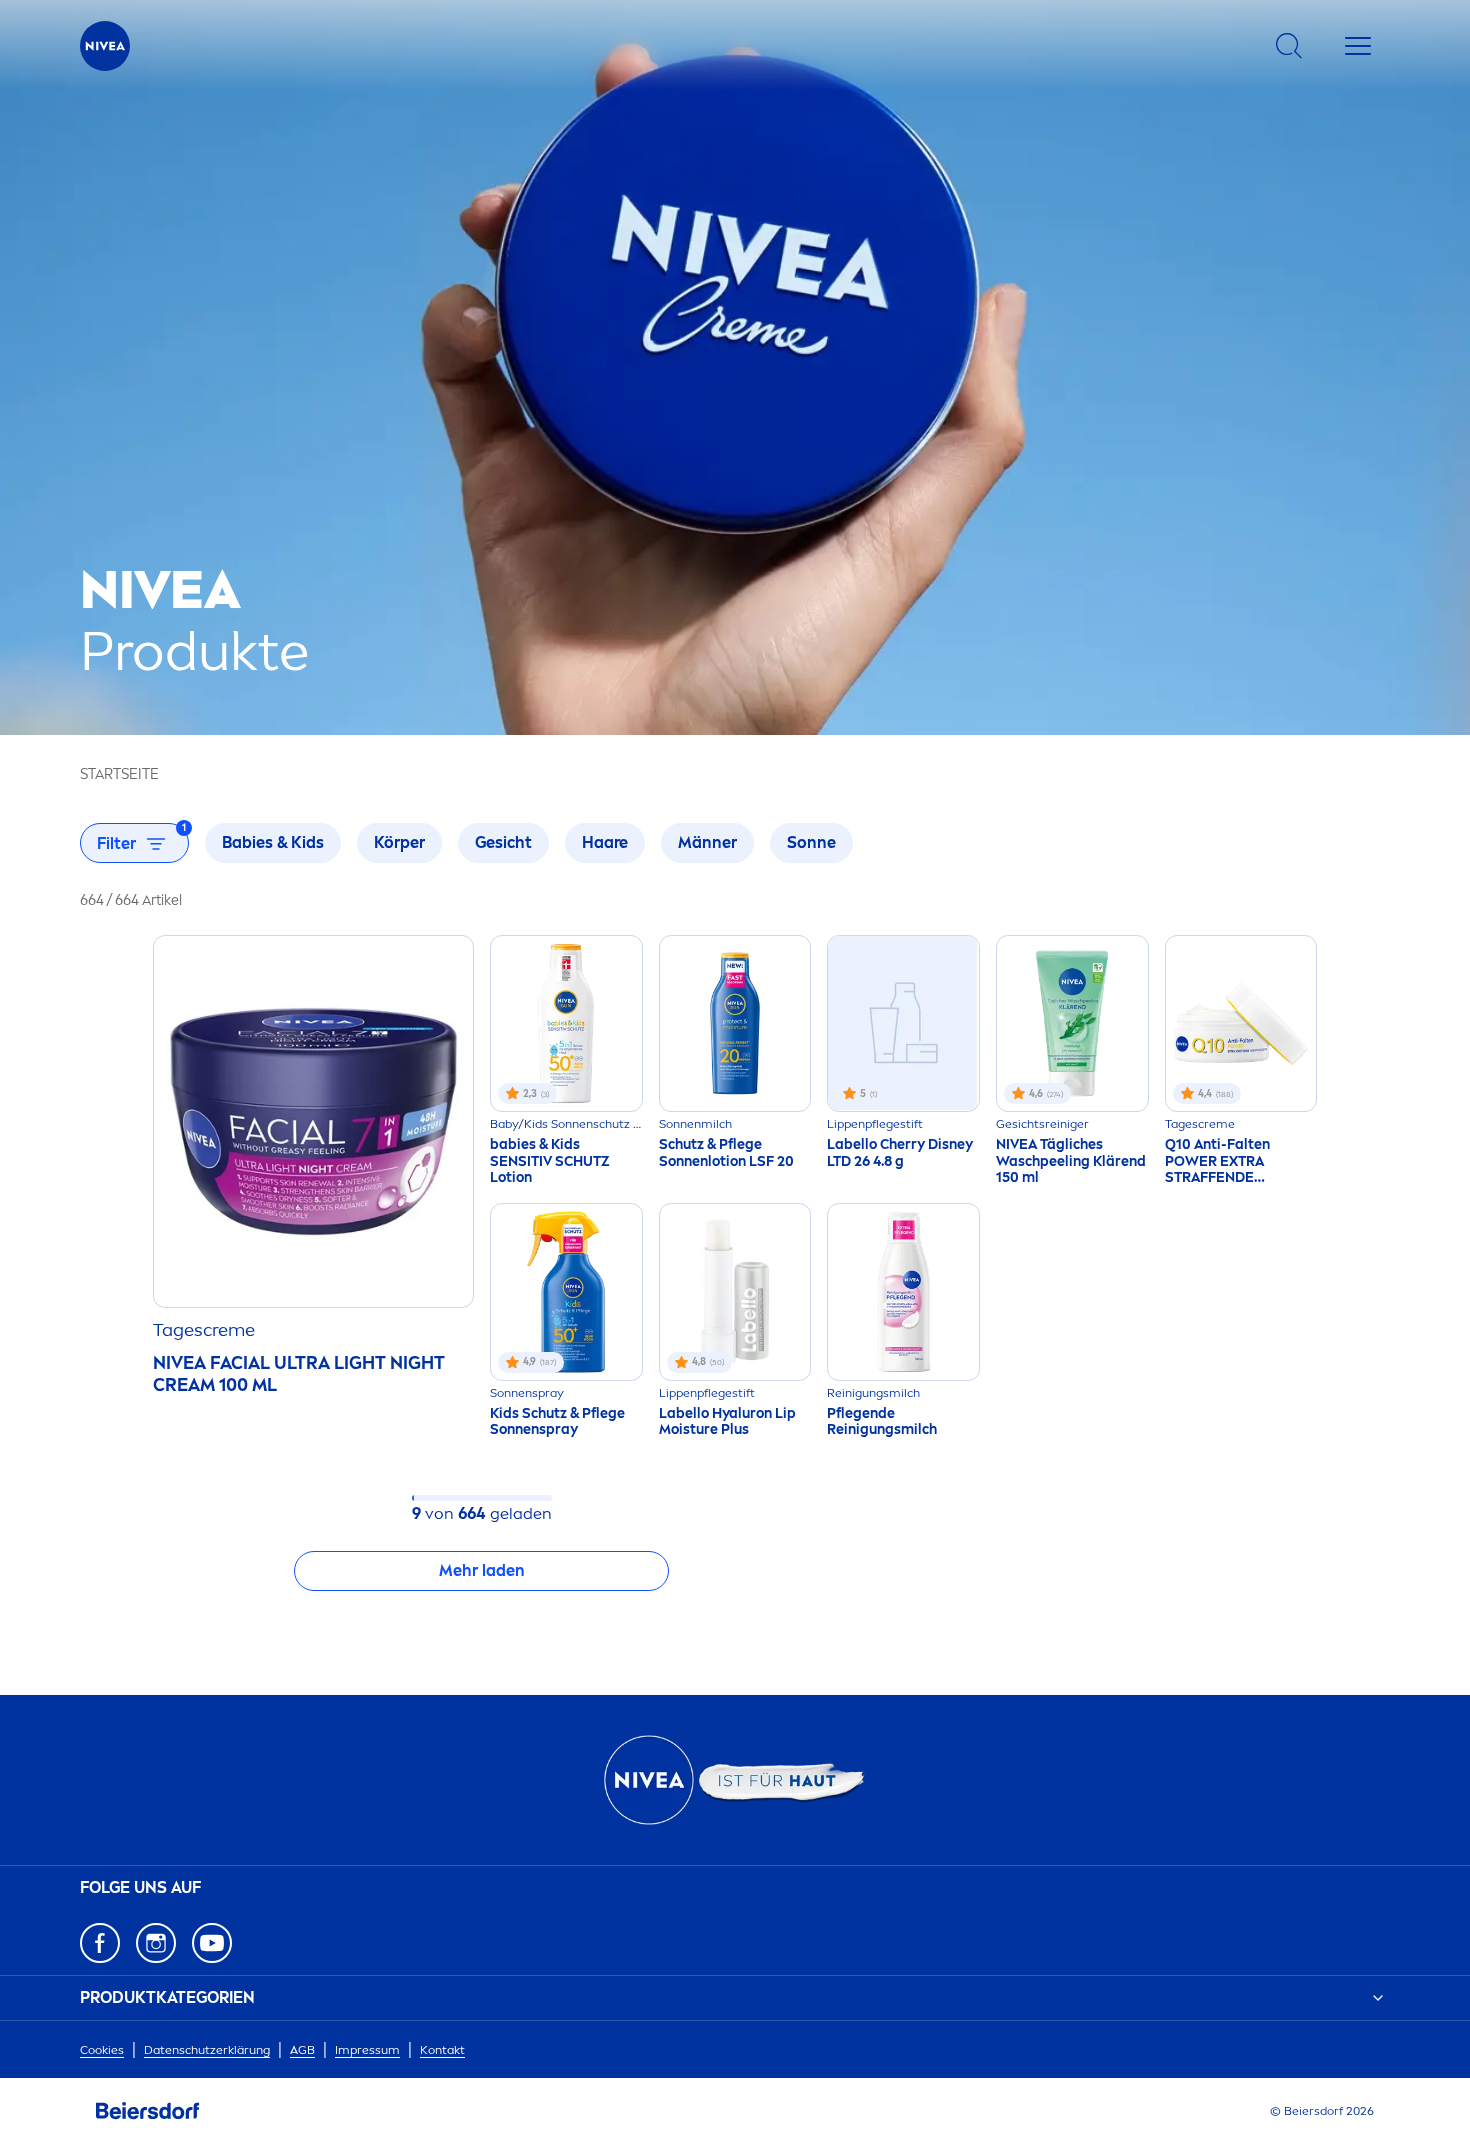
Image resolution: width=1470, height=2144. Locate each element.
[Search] (1289, 46)
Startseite (119, 774)
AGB (302, 2050)
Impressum (367, 2050)
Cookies (102, 2050)
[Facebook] (100, 1943)
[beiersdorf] (148, 2111)
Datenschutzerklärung (207, 2050)
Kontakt (442, 2050)
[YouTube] (212, 1943)
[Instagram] (156, 1943)
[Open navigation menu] (1358, 46)
